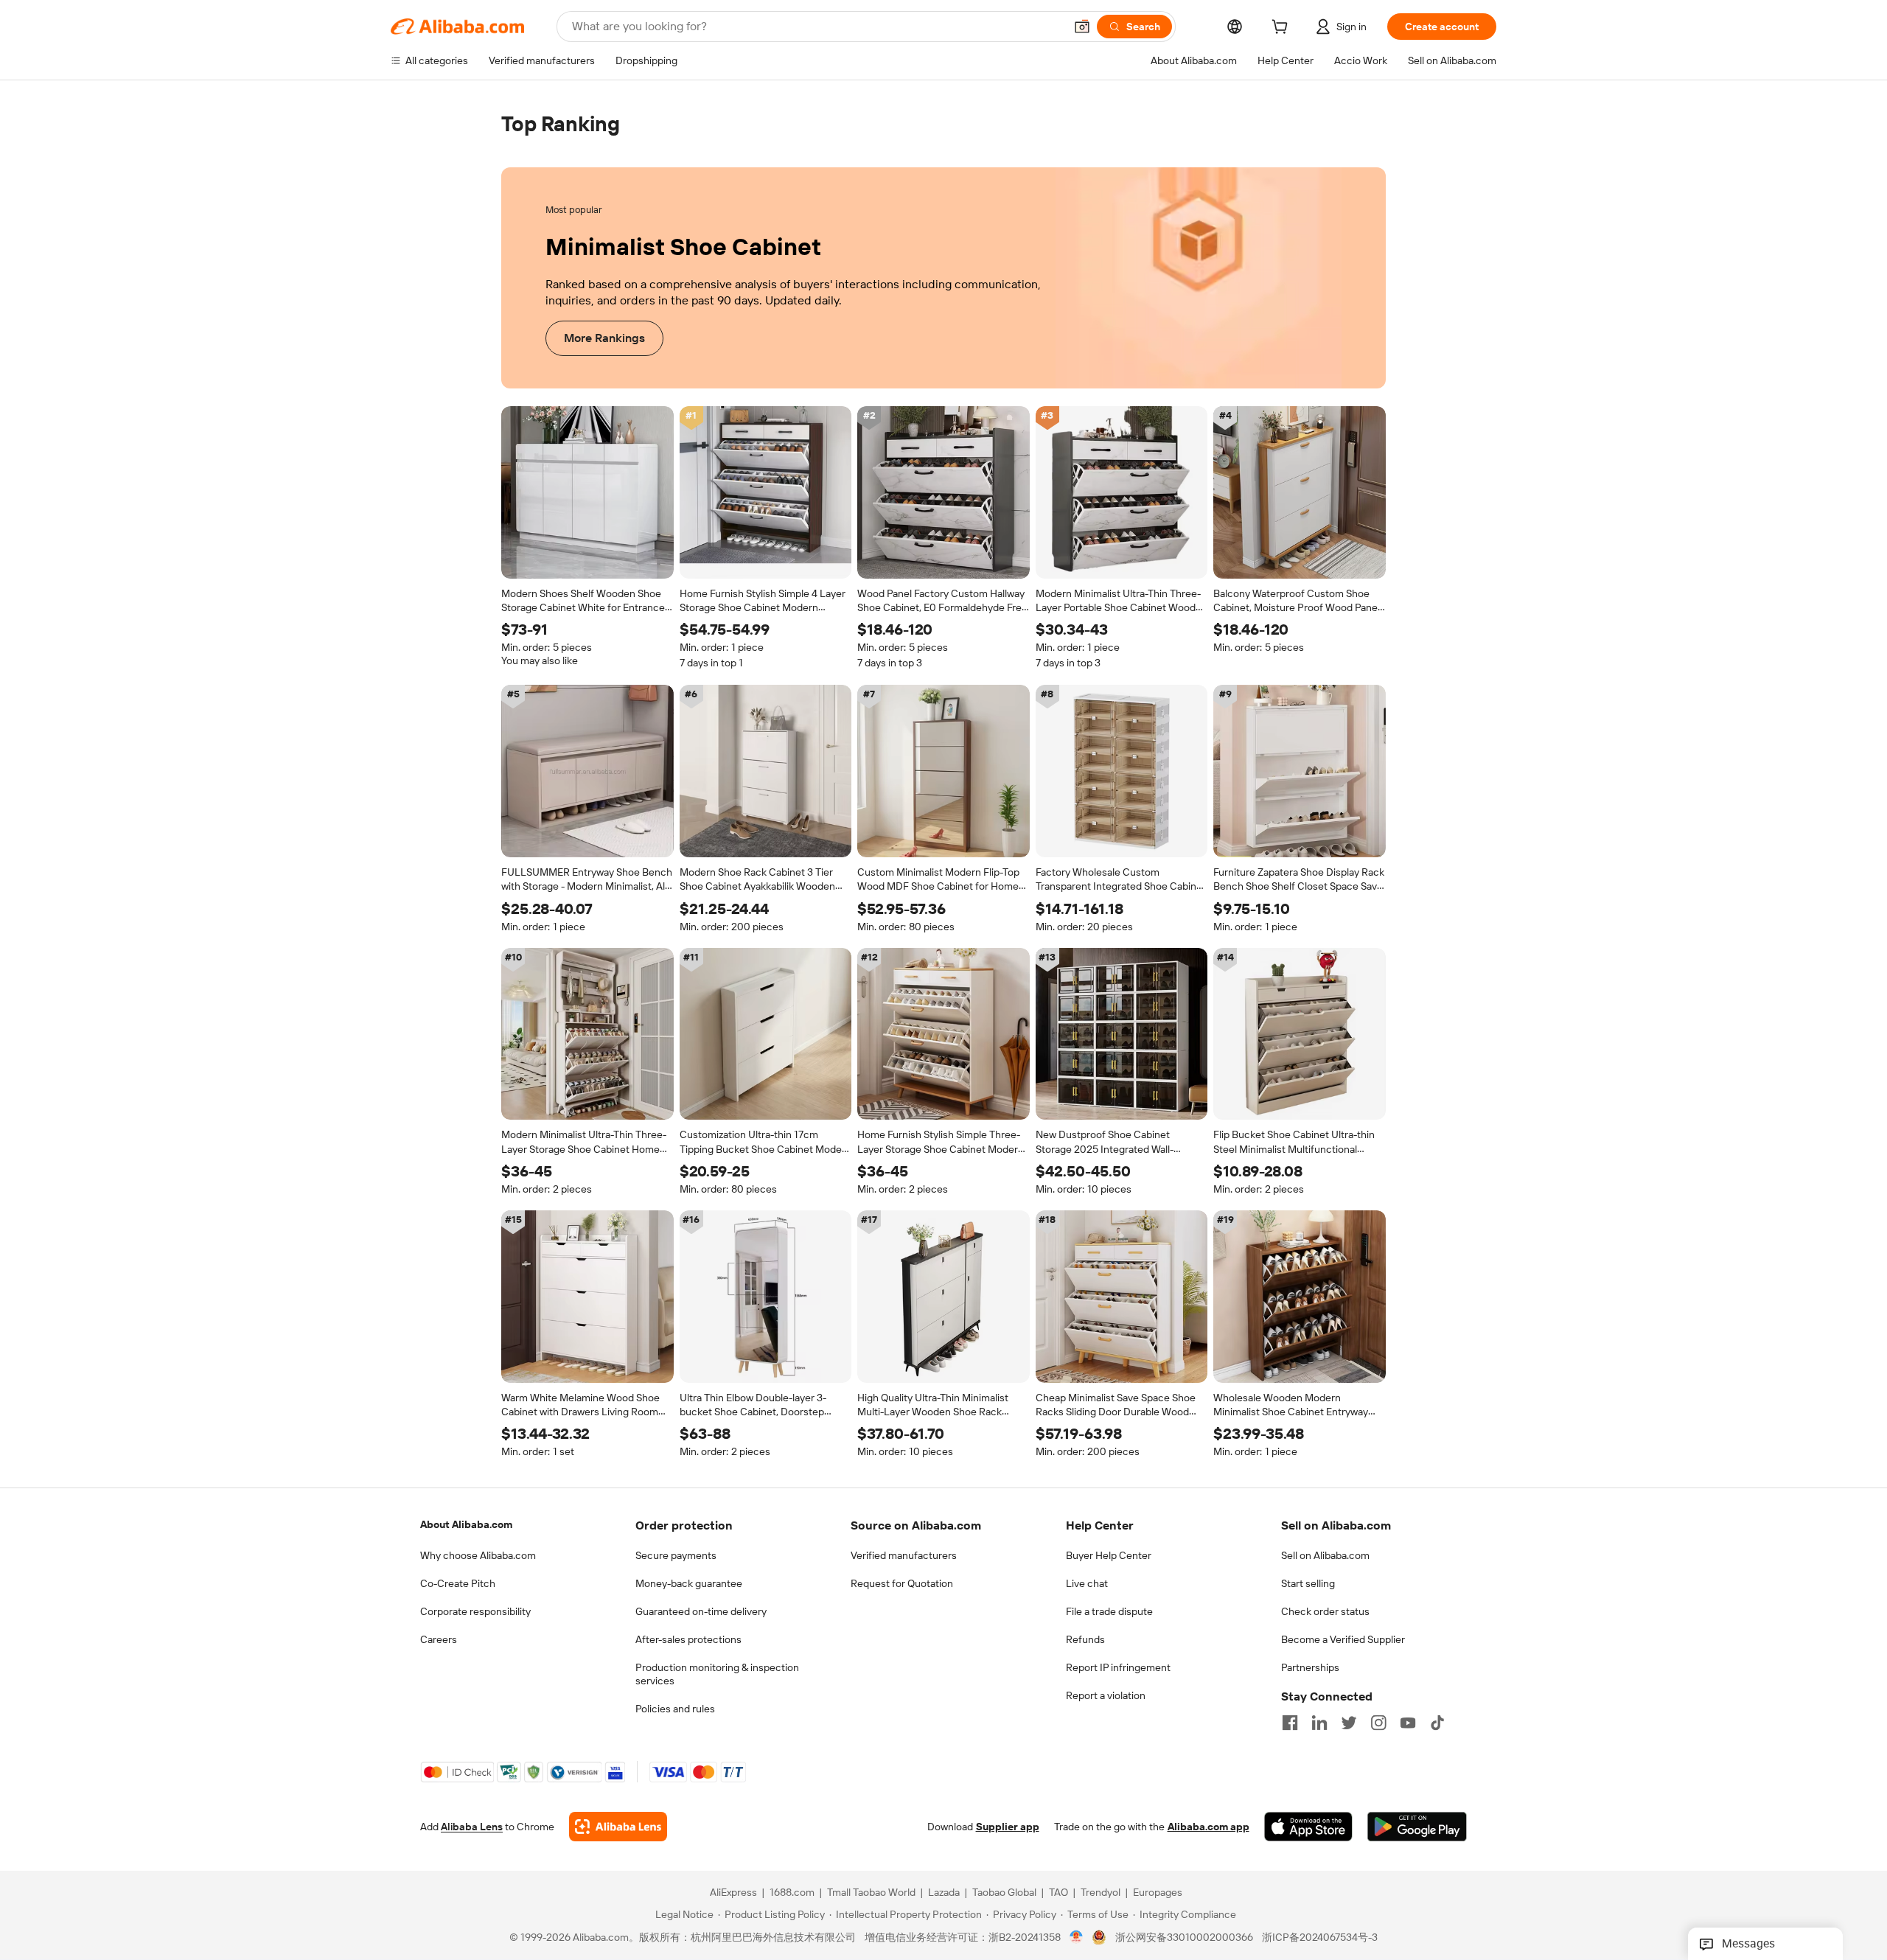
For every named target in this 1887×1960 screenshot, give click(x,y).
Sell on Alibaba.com (1325, 1555)
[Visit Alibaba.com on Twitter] (1349, 1723)
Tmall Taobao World (871, 1893)
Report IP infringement (1118, 1667)
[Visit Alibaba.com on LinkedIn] (1319, 1723)
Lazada (944, 1893)
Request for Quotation (902, 1583)
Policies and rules (675, 1709)
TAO (1058, 1893)
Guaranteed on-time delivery (701, 1611)
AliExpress (733, 1893)
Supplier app (1008, 1827)
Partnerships (1310, 1667)
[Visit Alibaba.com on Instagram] (1378, 1723)
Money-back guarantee (689, 1583)
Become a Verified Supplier (1343, 1639)
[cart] (1283, 29)
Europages (1158, 1893)
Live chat (1087, 1583)
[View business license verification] (1077, 1938)
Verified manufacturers (904, 1555)
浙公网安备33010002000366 (1184, 1938)
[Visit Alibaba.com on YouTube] (1408, 1723)
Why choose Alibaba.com (478, 1555)
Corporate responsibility (475, 1611)
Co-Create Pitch (458, 1583)
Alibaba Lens (472, 1827)
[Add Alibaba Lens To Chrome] (618, 1827)
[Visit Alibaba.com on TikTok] (1437, 1723)
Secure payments (676, 1555)
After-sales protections (688, 1639)
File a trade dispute (1109, 1611)
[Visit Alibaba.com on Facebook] (1290, 1723)
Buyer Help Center (1109, 1555)
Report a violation (1106, 1695)
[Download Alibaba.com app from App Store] (1308, 1827)
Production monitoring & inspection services (717, 1674)
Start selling (1308, 1583)
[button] (1082, 27)
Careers (439, 1639)
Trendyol (1101, 1893)
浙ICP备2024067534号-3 (1320, 1938)
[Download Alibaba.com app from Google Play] (1417, 1827)
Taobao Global (1004, 1893)
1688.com (792, 1893)
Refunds (1085, 1639)
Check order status (1325, 1611)
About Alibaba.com (466, 1524)
